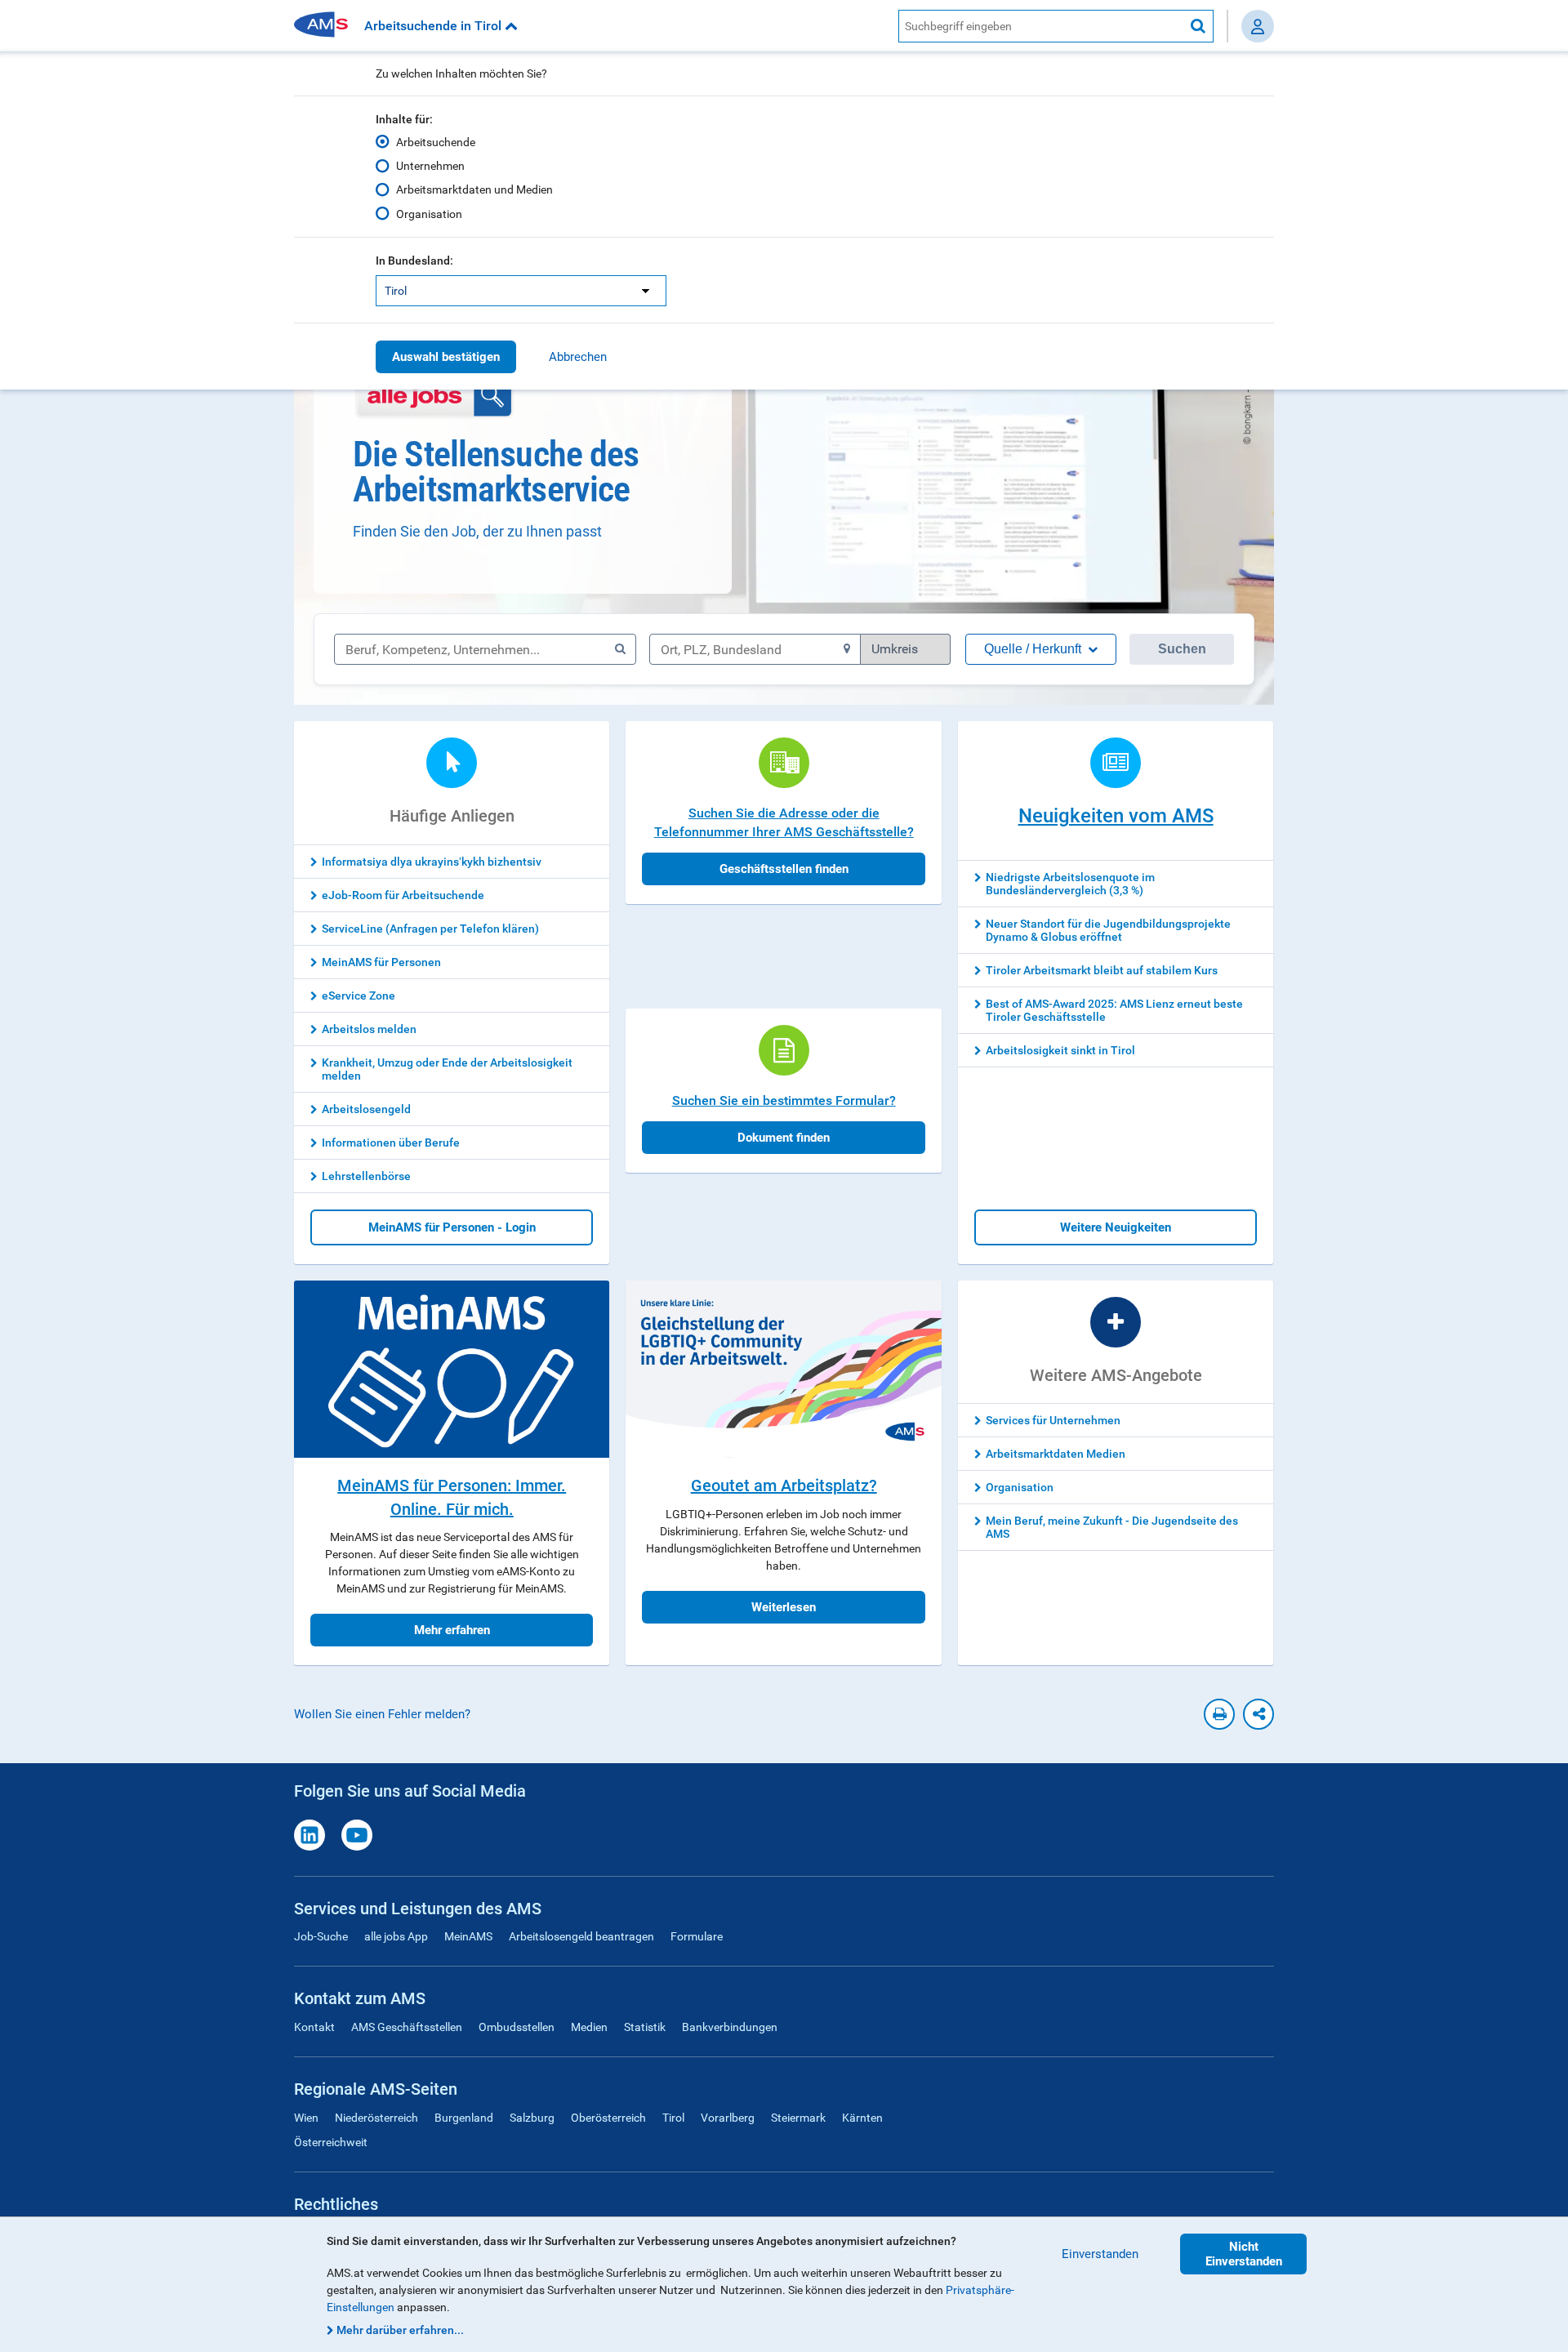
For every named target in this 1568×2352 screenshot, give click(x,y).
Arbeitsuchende (436, 142)
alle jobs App (396, 1936)
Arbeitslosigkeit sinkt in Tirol (1060, 1050)
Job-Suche (321, 1936)
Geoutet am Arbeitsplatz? (784, 1486)
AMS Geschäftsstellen (407, 2027)
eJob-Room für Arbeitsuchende (403, 895)
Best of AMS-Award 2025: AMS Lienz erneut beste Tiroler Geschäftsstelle (1114, 1010)
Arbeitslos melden (369, 1029)
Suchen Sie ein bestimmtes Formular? (784, 1100)
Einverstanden (1100, 2254)
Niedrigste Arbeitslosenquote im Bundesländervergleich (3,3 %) (1070, 884)
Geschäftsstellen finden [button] (784, 869)
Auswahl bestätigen (446, 357)
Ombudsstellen (517, 2027)
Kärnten (862, 2118)
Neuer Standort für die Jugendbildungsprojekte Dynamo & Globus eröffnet (1108, 930)
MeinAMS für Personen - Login (452, 1227)
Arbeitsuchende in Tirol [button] (434, 26)
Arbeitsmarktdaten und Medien (474, 189)
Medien (589, 2027)
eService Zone (359, 996)
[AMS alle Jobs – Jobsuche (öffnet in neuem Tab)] (434, 396)
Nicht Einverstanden (1244, 2254)
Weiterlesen (784, 1607)
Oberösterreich (608, 2118)
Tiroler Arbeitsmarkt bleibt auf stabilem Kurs (1102, 970)
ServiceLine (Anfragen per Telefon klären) (430, 929)
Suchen (1182, 649)
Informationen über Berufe (391, 1143)
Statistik (645, 2027)
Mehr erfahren (452, 1630)
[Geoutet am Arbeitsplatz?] (783, 1369)
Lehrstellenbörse (366, 1176)
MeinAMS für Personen (381, 962)
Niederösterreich (376, 2118)
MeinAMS (468, 1936)
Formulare (697, 1936)
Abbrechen (578, 357)
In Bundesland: (414, 261)
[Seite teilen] (1258, 1714)
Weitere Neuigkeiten (1116, 1227)
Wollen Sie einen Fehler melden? (382, 1714)
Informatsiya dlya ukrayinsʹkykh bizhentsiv (432, 862)
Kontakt (314, 2027)
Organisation (429, 214)
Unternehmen (430, 166)
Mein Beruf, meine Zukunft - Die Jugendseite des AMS (1112, 1527)
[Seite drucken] (1219, 1714)
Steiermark (798, 2118)
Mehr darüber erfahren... (400, 2330)
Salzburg (532, 2118)
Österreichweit (331, 2142)
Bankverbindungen (730, 2027)
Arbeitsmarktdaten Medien (1056, 1454)
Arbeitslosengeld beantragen (581, 1936)
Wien (306, 2118)
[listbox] (521, 291)
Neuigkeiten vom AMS (1116, 816)
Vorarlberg (728, 2118)
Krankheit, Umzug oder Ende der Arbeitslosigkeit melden (447, 1069)
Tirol (673, 2118)
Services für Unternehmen (1053, 1420)
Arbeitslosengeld (366, 1109)
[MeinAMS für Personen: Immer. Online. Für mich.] (452, 1369)
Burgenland (464, 2118)
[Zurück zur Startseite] (327, 26)
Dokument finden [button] (784, 1138)
